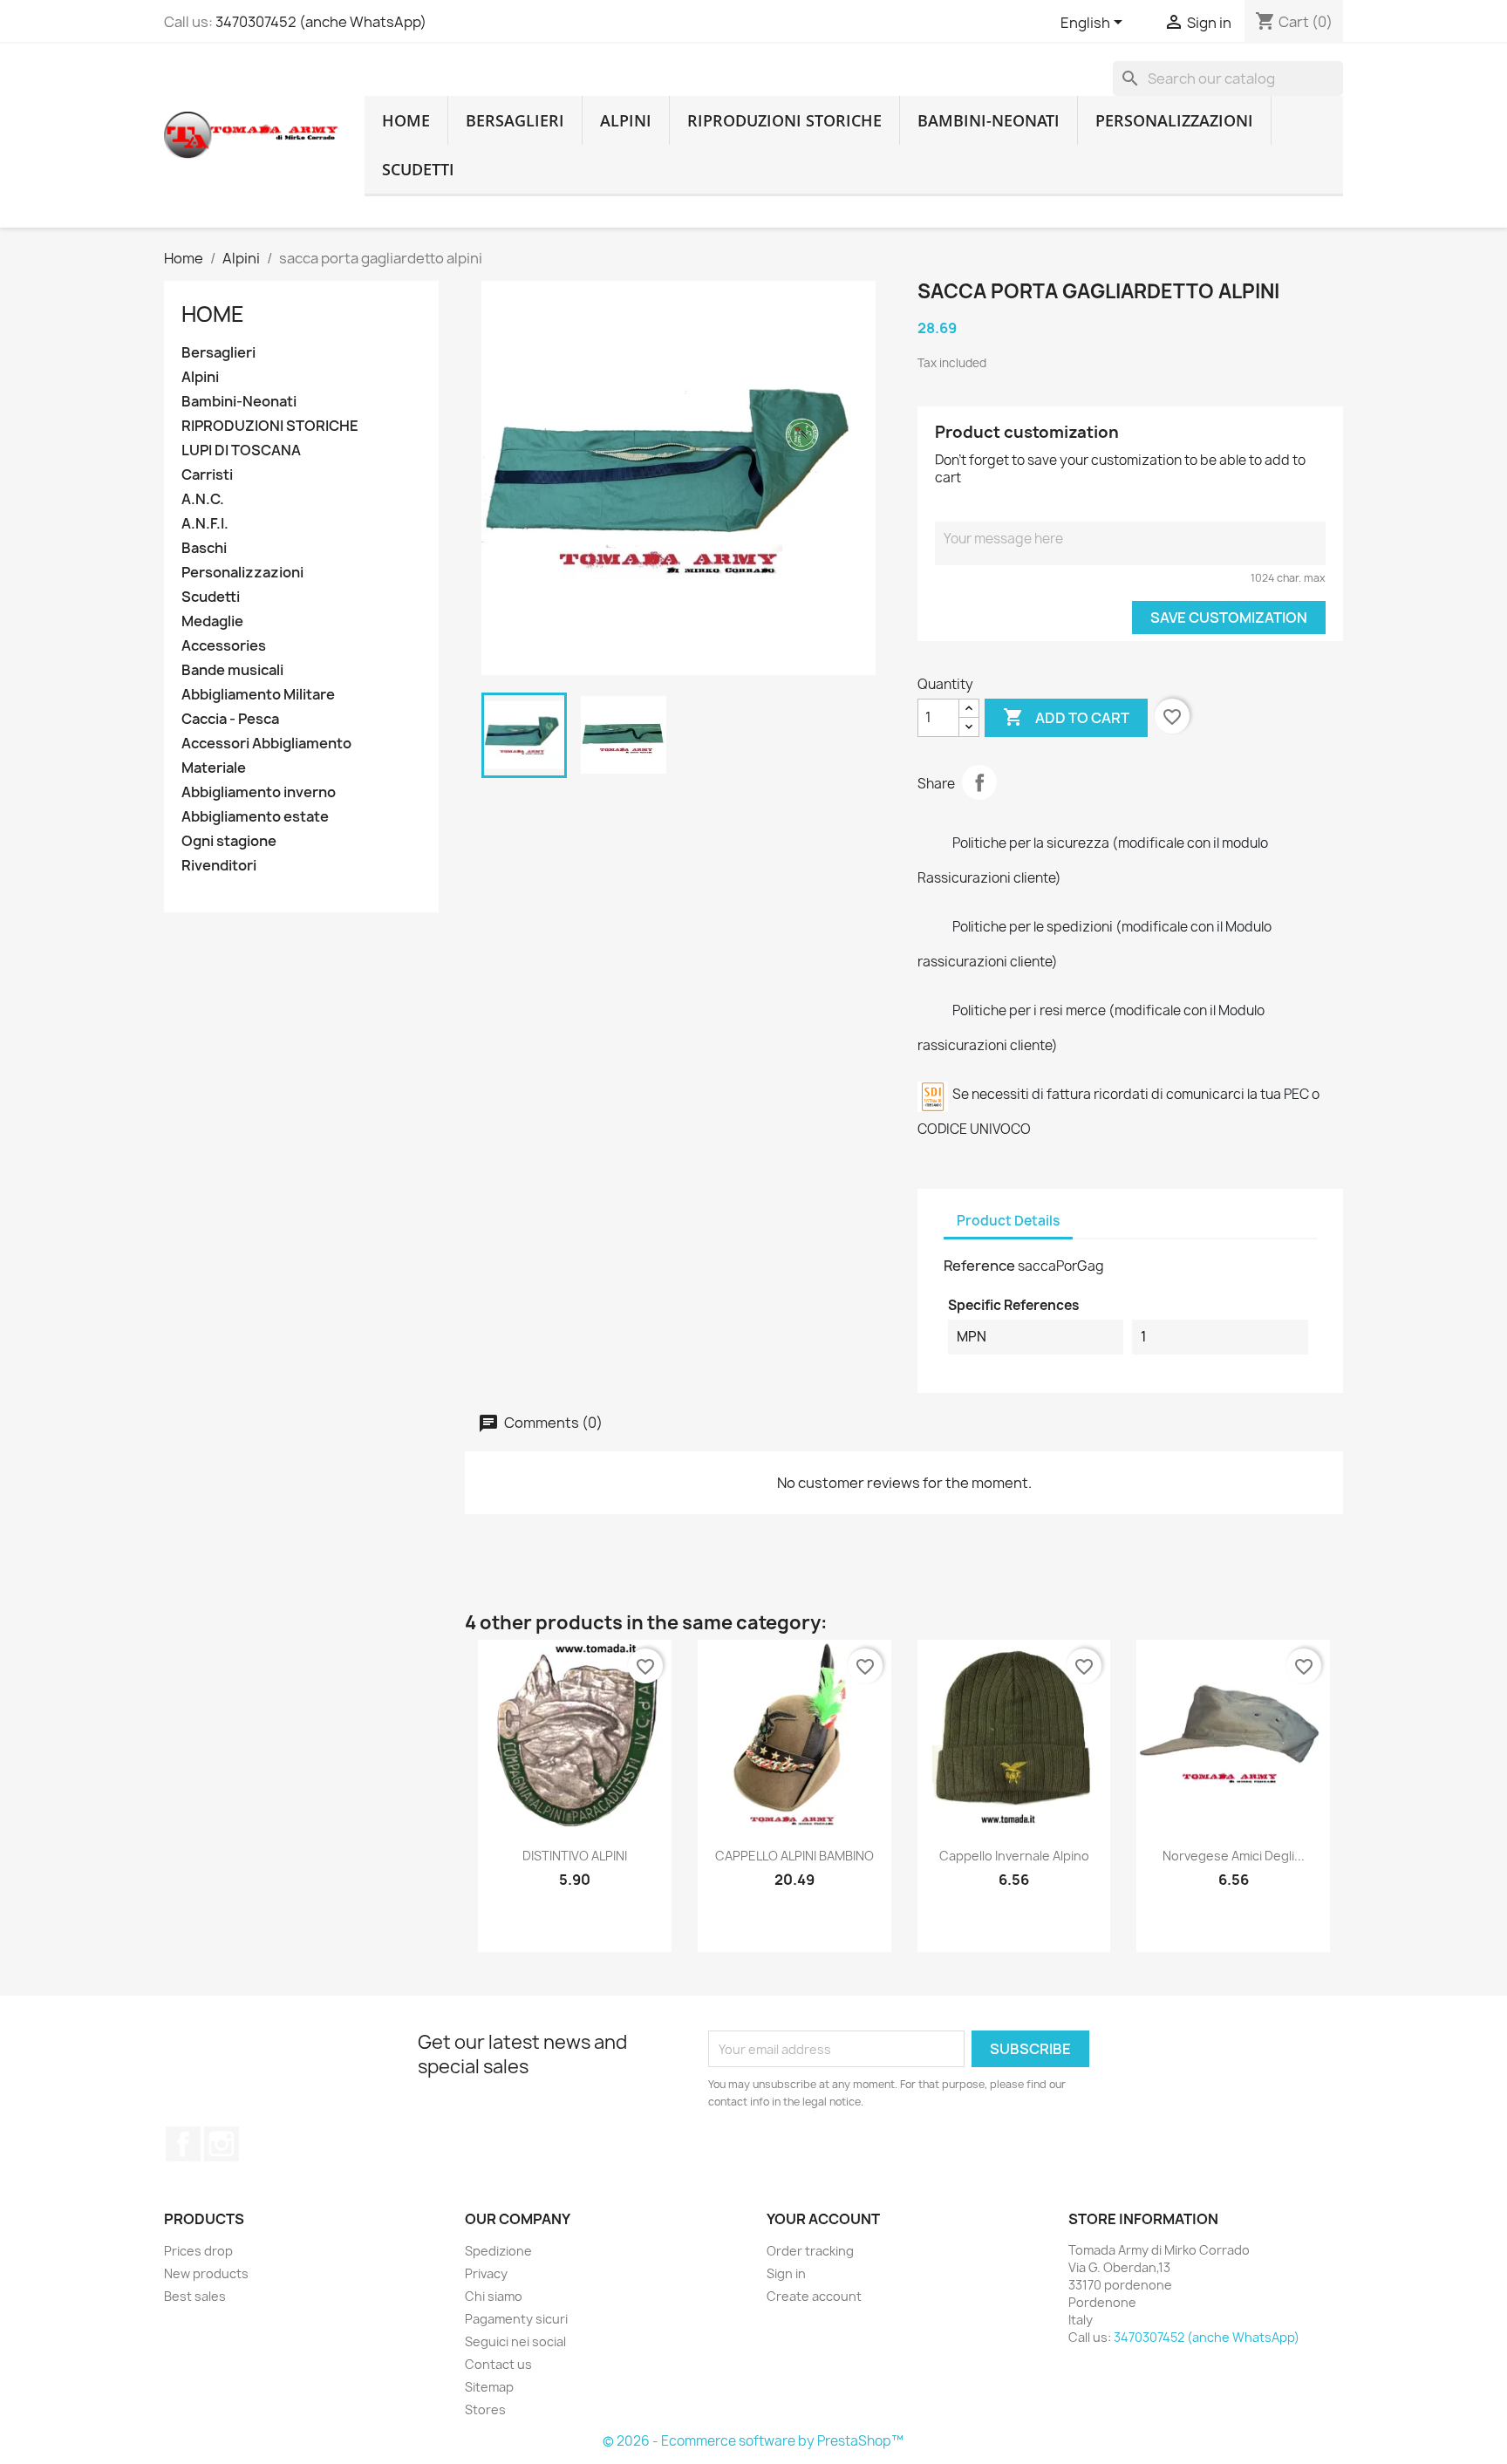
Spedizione (498, 2251)
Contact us (498, 2364)
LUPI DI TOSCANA (241, 450)
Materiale (214, 768)
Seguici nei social (515, 2341)
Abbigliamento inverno (259, 792)
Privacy (486, 2273)
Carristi (207, 475)
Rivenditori (219, 866)
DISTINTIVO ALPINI (575, 1856)
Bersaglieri (515, 120)
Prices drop (198, 2251)
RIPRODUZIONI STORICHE (784, 120)
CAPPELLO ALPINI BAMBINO (794, 1856)
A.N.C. (203, 499)
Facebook (183, 2144)
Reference (979, 1266)
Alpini (626, 120)
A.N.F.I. (205, 524)
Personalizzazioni (1174, 120)
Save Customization (1229, 618)
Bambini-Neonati (989, 120)
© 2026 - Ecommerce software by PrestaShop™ (753, 2441)
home (406, 120)
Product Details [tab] (1008, 1221)
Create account (814, 2296)
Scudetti (418, 169)
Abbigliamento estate (255, 817)
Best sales (195, 2296)
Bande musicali (232, 670)
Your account (823, 2219)
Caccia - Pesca (230, 719)
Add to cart (1066, 717)
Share (979, 782)
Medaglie (212, 621)
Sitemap (489, 2387)
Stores (485, 2409)
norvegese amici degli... (1234, 1856)
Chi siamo (494, 2296)
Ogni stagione (229, 841)
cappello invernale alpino (1014, 1856)
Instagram (222, 2144)
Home (213, 314)
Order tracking (810, 2251)
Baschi (204, 548)
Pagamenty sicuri (516, 2319)
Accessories (224, 646)
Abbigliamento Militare (258, 695)
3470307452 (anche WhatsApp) (321, 22)
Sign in (786, 2273)
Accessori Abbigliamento (266, 744)
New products (206, 2273)
